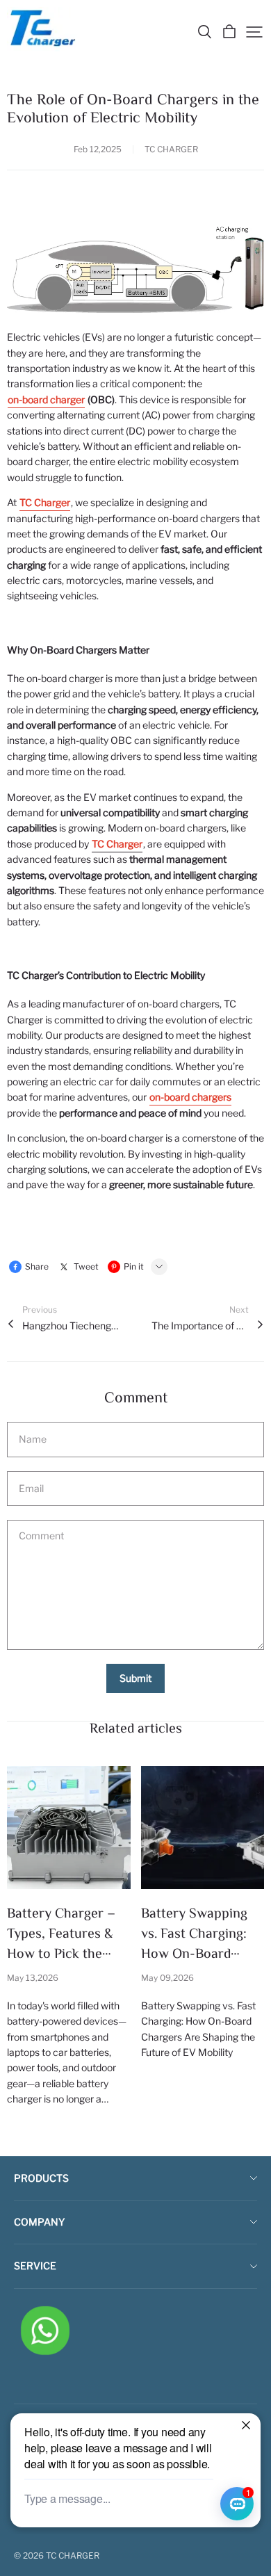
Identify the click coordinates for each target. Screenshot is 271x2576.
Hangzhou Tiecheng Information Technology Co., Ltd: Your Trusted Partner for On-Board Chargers (71, 1326)
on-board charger (46, 399)
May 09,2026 (167, 1978)
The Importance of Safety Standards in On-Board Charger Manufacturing (200, 1326)
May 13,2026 (33, 1978)
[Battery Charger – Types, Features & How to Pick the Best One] (69, 1828)
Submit (135, 1678)
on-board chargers (190, 1097)
